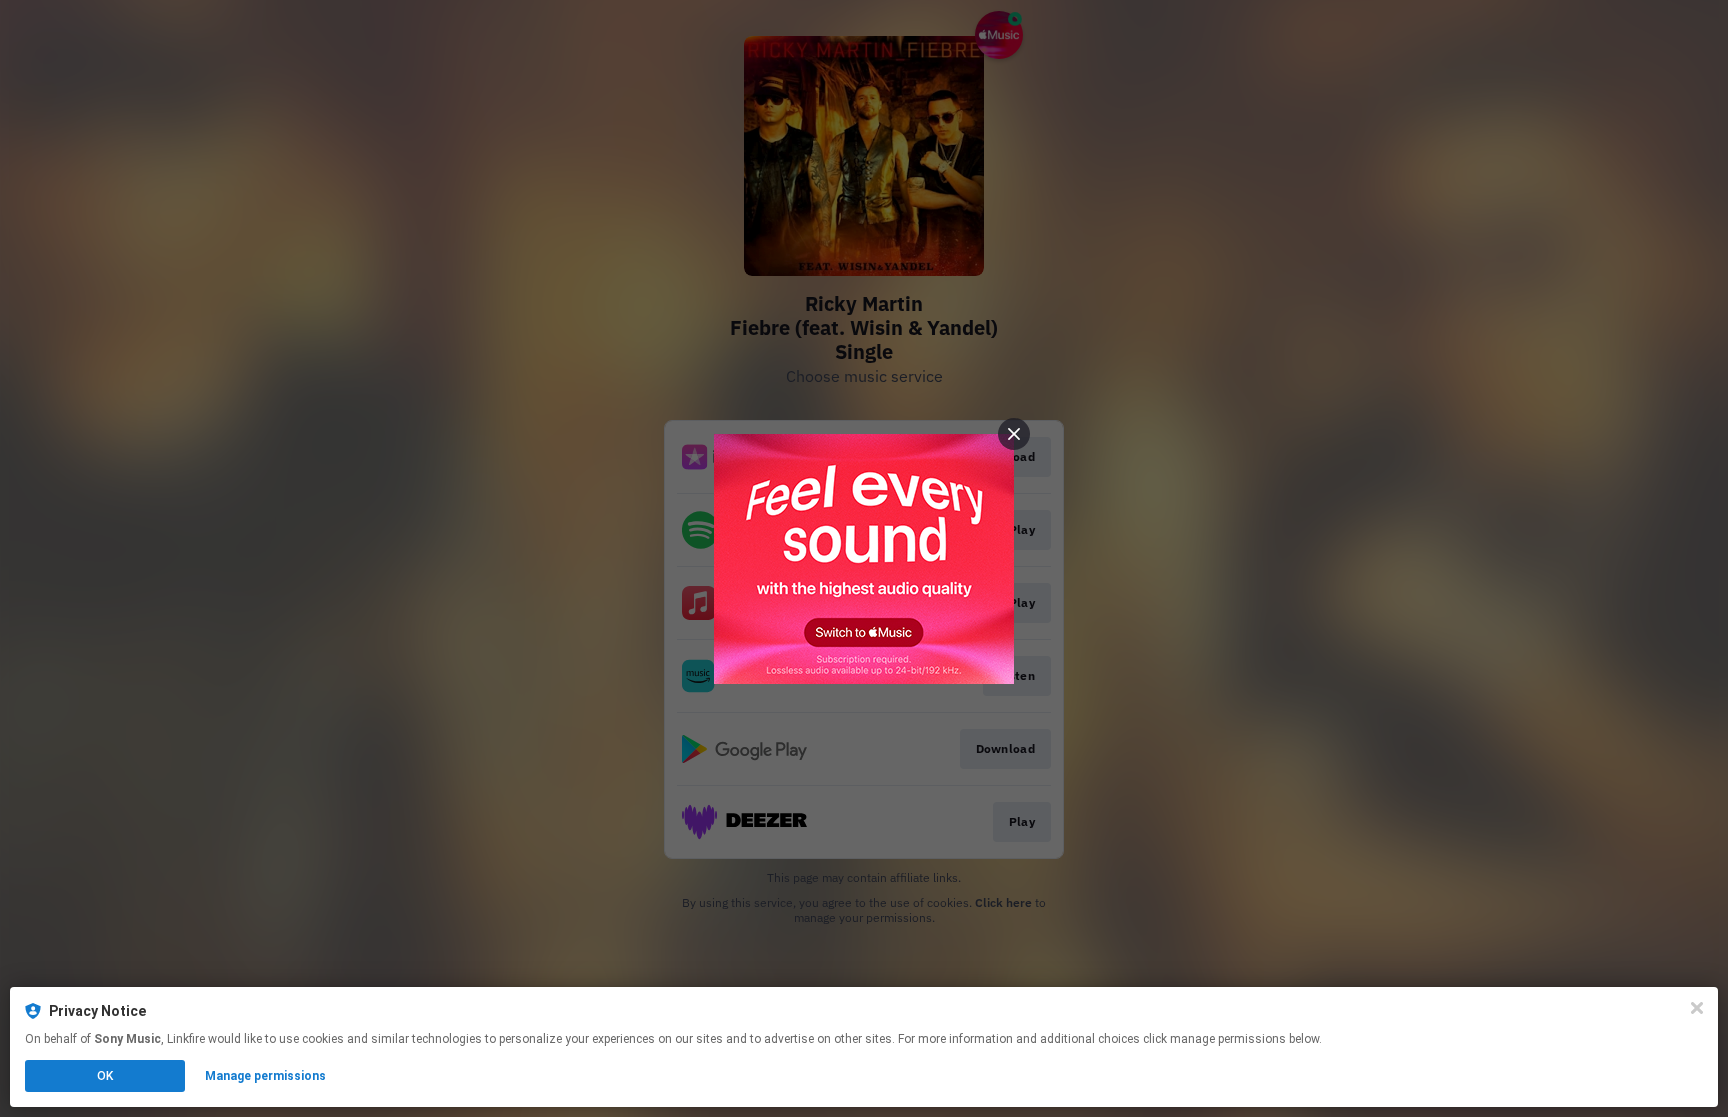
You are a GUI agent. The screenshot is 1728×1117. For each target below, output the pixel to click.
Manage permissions (265, 1076)
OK (105, 1076)
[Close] (1697, 1008)
